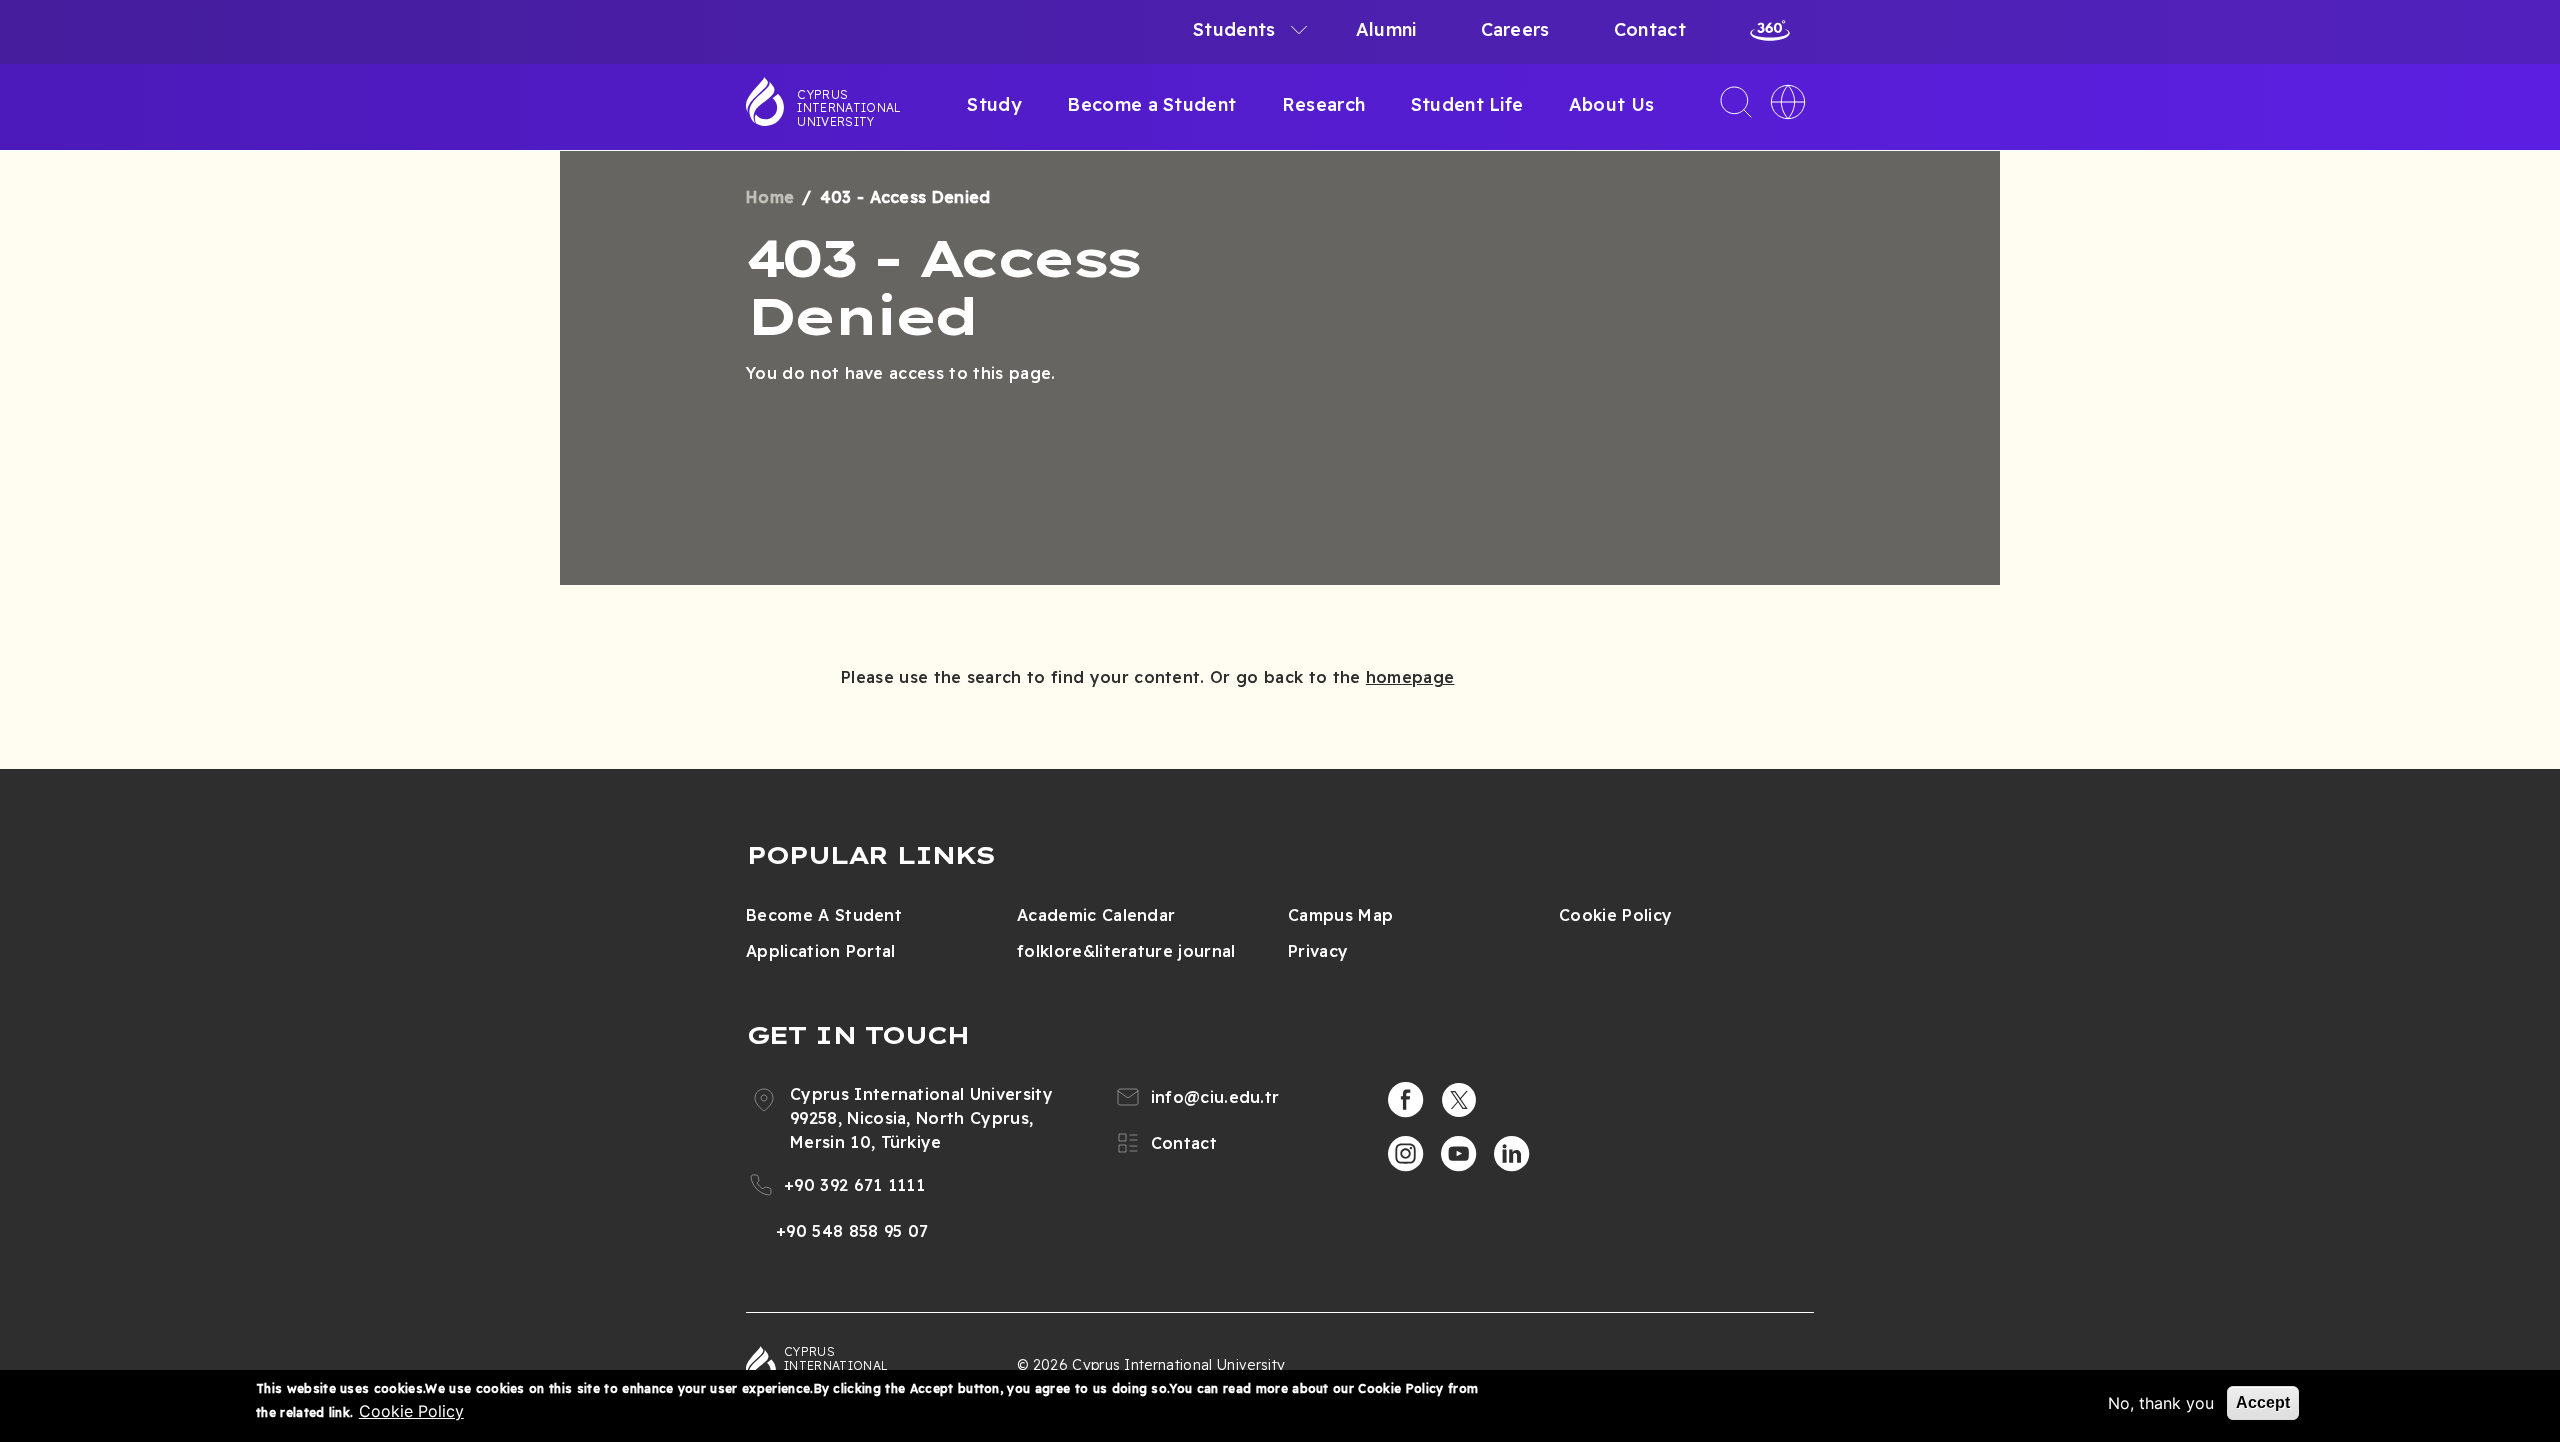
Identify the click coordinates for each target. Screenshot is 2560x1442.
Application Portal (821, 951)
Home (770, 197)
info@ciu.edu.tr (1215, 1097)
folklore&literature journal (1126, 951)
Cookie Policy (1615, 915)
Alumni (1386, 29)
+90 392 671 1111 (854, 1185)
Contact (1650, 29)
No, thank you (2161, 1403)
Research (1324, 104)
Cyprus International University (849, 108)
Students (1234, 29)
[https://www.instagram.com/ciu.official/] (1406, 1154)
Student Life (1467, 104)
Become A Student (824, 915)
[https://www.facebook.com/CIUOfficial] (1406, 1100)
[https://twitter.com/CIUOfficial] (1459, 1100)
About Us (1612, 104)
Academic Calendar (1096, 915)
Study (994, 104)
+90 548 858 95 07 (852, 1231)
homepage (1410, 677)
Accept (2263, 1402)
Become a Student (1151, 104)
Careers (1515, 29)
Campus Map (1340, 915)
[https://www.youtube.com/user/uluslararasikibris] (1459, 1154)
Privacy (1318, 951)
